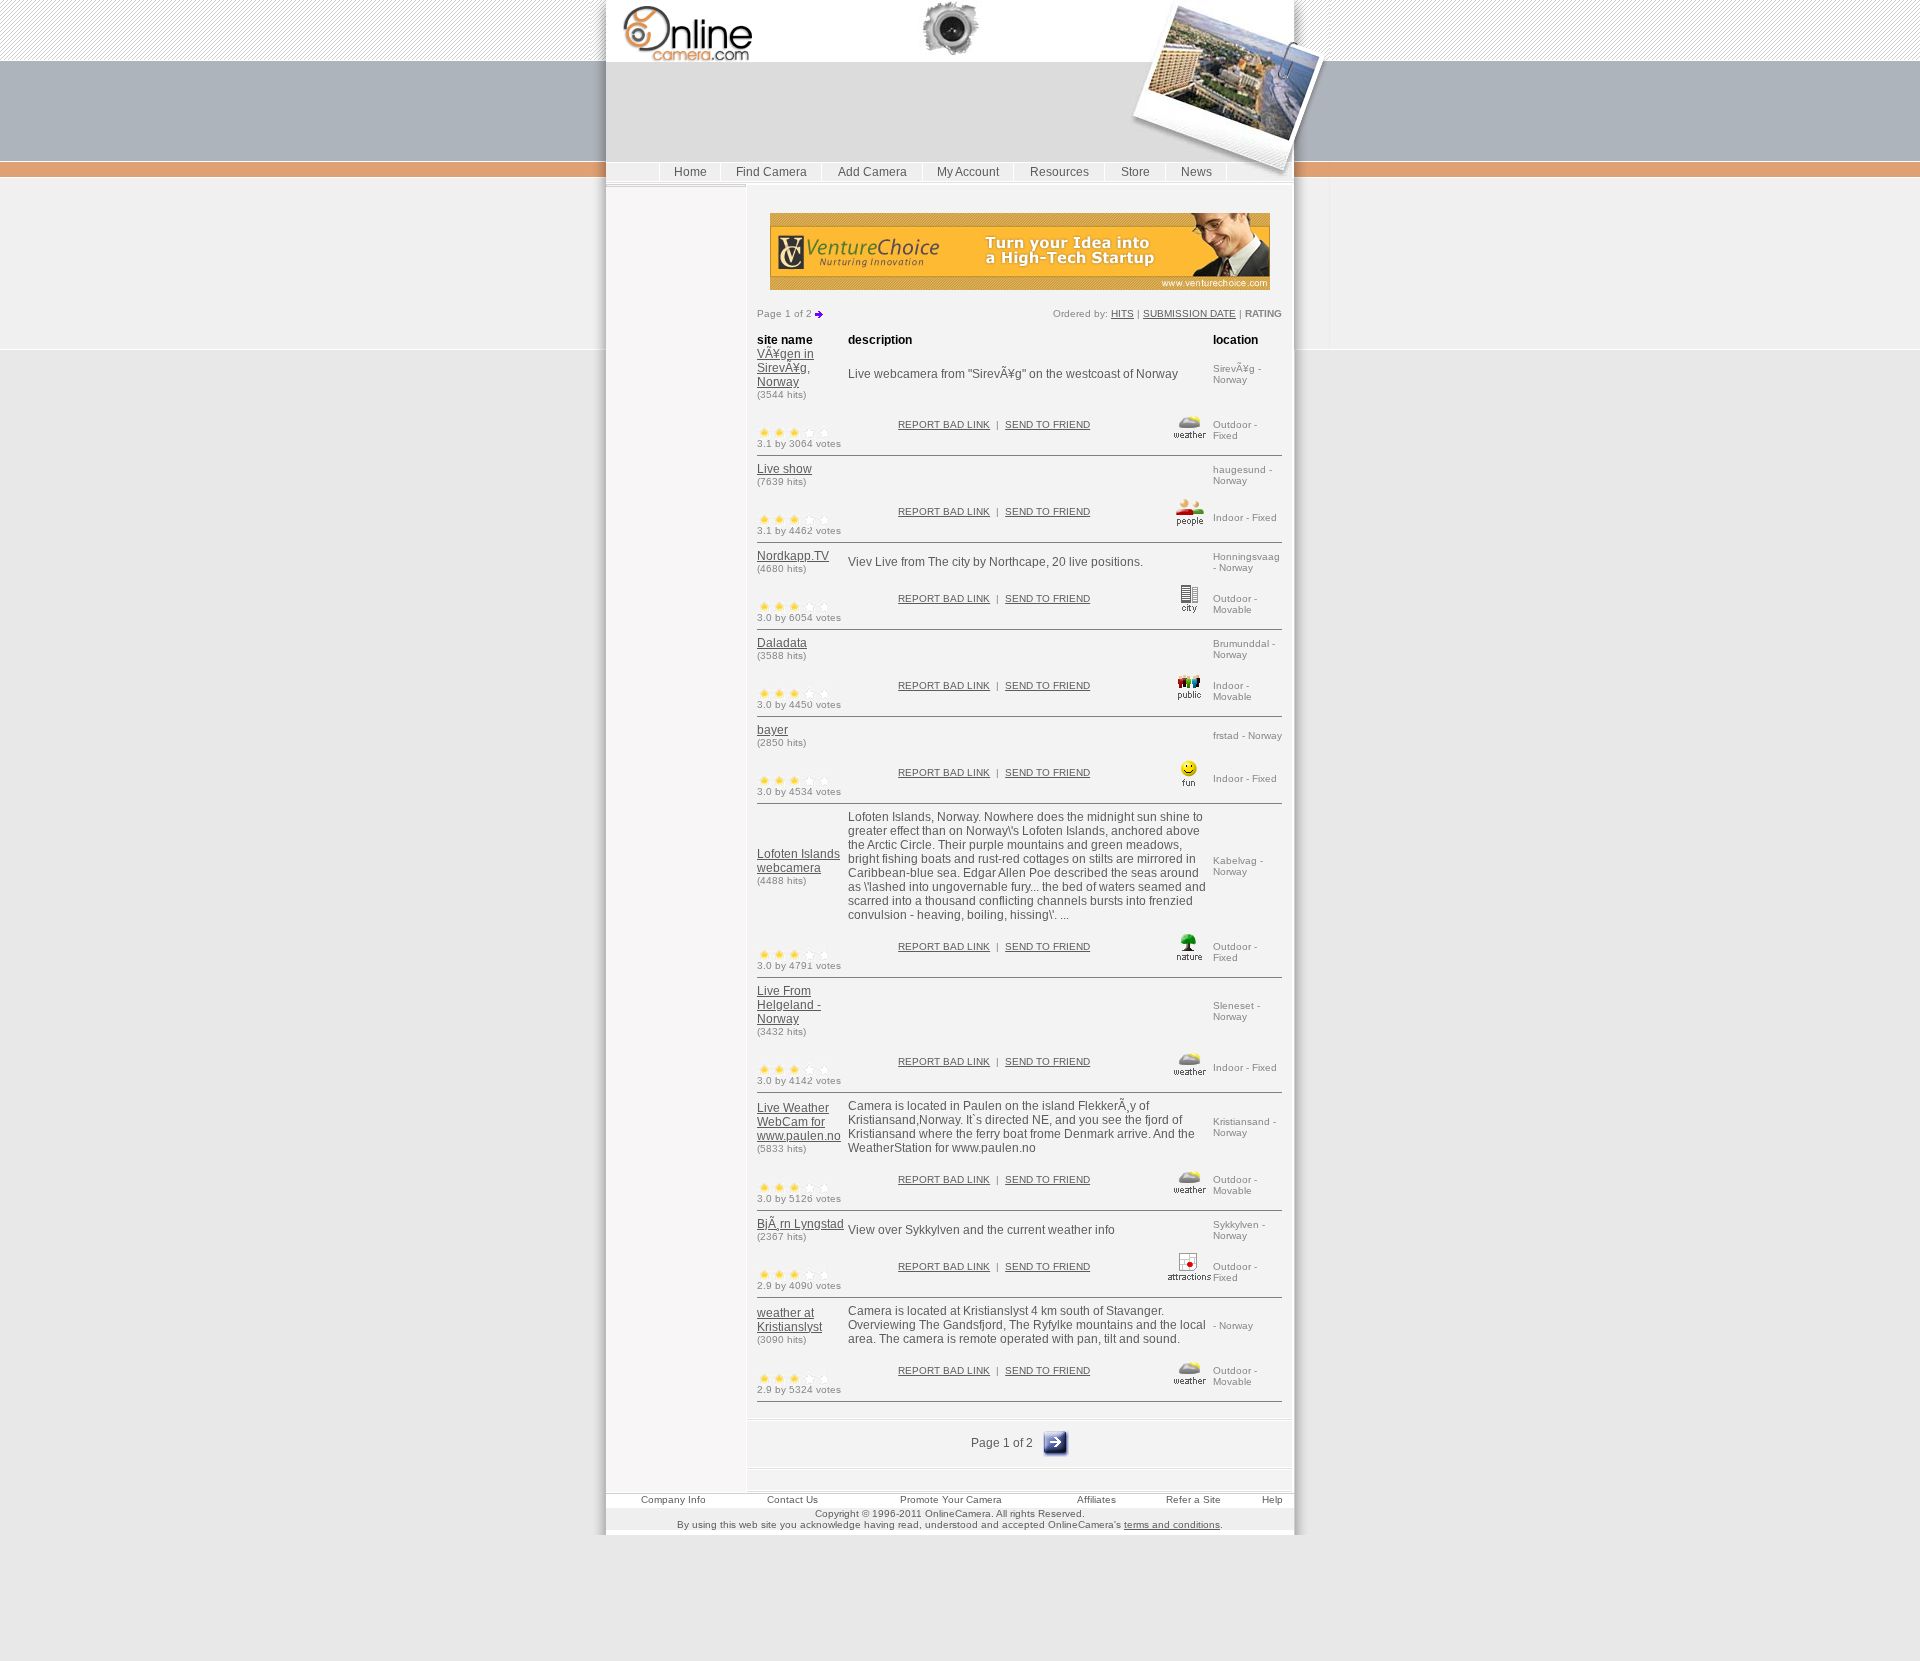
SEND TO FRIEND (1047, 424)
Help (1272, 1499)
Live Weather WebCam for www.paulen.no (799, 1122)
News (1196, 172)
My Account (968, 172)
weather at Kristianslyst (789, 1320)
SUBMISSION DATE (1189, 313)
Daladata (782, 643)
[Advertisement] (960, 1581)
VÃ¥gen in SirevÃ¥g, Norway (785, 368)
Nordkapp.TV (793, 556)
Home (690, 172)
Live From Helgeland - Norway (789, 1005)
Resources (1059, 172)
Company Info (673, 1499)
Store (1135, 172)
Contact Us (792, 1499)
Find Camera (771, 172)
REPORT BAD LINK (944, 424)
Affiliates (1096, 1499)
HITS (1122, 313)
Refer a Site (1193, 1499)
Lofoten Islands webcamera (798, 861)
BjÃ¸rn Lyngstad (800, 1224)
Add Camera (872, 172)
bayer (772, 730)
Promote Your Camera (951, 1499)
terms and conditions (1172, 1524)
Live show (784, 469)
